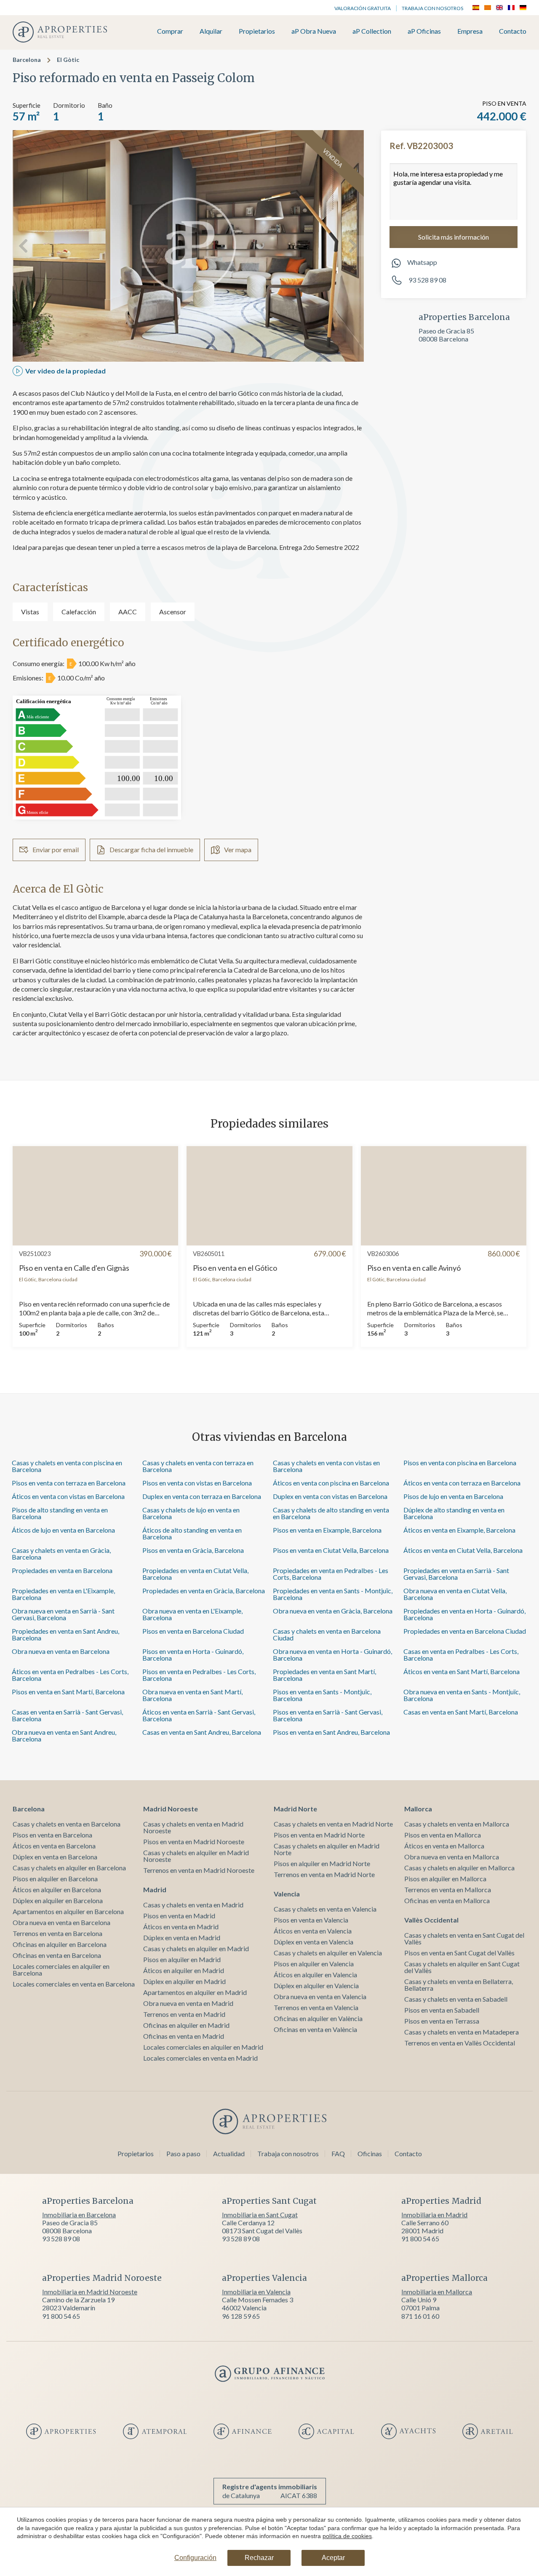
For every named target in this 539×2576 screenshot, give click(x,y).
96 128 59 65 (241, 2316)
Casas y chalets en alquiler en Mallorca (459, 1868)
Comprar (170, 31)
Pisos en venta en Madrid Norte (319, 1835)
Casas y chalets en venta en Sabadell (456, 1999)
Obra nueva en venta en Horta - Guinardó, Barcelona (332, 1655)
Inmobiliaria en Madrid (434, 2215)
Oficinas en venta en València (315, 2029)
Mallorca (418, 1809)
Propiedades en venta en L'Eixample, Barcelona (63, 1594)
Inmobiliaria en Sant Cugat (260, 2215)
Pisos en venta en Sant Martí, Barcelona (68, 1692)
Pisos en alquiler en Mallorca (445, 1879)
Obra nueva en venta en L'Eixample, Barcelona (192, 1614)
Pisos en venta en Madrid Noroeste (194, 1841)
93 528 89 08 (427, 280)
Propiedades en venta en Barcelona (62, 1570)
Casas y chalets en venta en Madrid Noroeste (193, 1827)
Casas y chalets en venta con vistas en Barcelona (326, 1466)
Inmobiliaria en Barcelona (79, 2215)
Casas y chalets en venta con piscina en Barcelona (67, 1466)
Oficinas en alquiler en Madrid (186, 2025)
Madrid (155, 1889)
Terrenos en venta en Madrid (184, 2014)
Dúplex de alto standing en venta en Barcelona (454, 1513)
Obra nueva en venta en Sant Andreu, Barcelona (64, 1735)
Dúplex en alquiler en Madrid (184, 1981)
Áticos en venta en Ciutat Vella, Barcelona (463, 1550)
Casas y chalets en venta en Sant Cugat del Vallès (464, 1938)
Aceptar (333, 2558)
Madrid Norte (295, 1809)
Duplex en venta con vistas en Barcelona (330, 1496)
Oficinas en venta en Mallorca (447, 1900)
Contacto (513, 31)
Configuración (195, 2558)
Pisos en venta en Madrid (179, 1916)
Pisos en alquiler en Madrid (182, 1959)
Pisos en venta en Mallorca (443, 1835)
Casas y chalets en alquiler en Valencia (328, 1953)
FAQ (338, 2153)
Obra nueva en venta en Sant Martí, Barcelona (192, 1695)
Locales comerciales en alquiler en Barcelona (61, 1969)
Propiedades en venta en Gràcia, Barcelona (204, 1591)
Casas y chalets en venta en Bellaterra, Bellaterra (459, 1985)
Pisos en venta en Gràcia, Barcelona (193, 1550)
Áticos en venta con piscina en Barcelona (331, 1483)
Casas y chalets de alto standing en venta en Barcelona (331, 1513)
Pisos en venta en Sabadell (442, 2010)
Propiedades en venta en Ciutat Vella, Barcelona (195, 1574)
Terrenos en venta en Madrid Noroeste (199, 1870)
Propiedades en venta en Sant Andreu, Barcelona (65, 1634)
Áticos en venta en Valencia (313, 1931)
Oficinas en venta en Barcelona (57, 1955)
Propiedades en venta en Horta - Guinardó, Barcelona (464, 1614)
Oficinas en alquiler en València (318, 2018)
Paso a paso (183, 2153)
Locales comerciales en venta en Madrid (200, 2058)
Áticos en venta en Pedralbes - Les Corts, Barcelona (70, 1675)
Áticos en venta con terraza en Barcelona (462, 1483)
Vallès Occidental (431, 1920)
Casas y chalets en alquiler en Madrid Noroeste (196, 1856)
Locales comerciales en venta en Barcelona (74, 1984)
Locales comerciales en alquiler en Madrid (203, 2047)
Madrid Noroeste (171, 1809)
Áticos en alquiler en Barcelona (57, 1889)
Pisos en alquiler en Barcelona (55, 1879)
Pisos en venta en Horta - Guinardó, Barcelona (193, 1655)
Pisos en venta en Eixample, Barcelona (327, 1530)
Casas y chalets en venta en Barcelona (67, 1824)
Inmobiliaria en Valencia (256, 2292)
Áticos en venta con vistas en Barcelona (68, 1496)
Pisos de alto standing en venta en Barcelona (60, 1513)
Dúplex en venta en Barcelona (55, 1857)
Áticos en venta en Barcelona (54, 1846)
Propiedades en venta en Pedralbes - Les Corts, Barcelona (331, 1574)
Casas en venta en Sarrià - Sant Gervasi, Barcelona (67, 1715)
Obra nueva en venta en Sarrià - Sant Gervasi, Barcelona (63, 1614)
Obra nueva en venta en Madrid (188, 2003)
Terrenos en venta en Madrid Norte (324, 1874)
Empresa (470, 31)
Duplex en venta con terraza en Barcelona (202, 1496)
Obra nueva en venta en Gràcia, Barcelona (333, 1611)
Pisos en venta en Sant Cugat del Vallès (459, 1953)
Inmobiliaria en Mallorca (437, 2292)
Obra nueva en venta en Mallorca (452, 1857)
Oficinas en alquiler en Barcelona (60, 1944)
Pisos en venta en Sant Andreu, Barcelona (331, 1732)
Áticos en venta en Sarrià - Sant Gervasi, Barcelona (199, 1715)
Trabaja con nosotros (432, 8)
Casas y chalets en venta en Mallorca (457, 1824)
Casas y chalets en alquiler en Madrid (196, 1948)
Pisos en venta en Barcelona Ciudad (193, 1631)
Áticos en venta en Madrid (181, 1927)
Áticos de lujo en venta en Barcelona (63, 1530)
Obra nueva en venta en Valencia (320, 1996)
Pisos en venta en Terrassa (442, 2021)
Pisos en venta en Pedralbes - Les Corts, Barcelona (199, 1675)
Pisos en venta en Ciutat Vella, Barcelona (331, 1550)
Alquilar (211, 31)
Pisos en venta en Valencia (311, 1920)
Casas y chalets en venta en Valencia (325, 1909)
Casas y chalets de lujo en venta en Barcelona (191, 1513)
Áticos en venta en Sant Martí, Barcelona (462, 1671)
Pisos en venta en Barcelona (52, 1835)
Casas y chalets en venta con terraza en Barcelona (198, 1466)
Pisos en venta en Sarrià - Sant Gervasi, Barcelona (328, 1715)
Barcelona (27, 60)
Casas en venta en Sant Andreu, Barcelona (202, 1732)
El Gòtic (68, 60)
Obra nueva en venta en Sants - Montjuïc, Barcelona (462, 1695)
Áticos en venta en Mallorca (444, 1846)
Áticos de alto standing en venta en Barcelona (192, 1533)
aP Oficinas (424, 31)
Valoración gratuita (363, 8)
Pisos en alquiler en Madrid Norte (322, 1863)
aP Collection (372, 31)
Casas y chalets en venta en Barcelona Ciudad (327, 1634)
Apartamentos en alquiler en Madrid (195, 1992)
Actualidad (229, 2153)
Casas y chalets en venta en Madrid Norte (333, 1824)
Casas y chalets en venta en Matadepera (462, 2032)
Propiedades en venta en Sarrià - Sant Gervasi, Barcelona (456, 1574)
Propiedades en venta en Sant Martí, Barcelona (324, 1675)
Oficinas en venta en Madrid (184, 2036)
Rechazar (259, 2558)
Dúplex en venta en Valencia (314, 1942)
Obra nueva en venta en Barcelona (61, 1651)
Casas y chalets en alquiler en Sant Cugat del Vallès (462, 1967)
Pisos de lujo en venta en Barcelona (453, 1496)
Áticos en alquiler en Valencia (315, 1975)
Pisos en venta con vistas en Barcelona (197, 1483)
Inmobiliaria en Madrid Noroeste (90, 2292)
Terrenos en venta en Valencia (316, 2007)
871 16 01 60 (420, 2316)
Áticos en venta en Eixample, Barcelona (459, 1530)
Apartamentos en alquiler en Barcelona (68, 1911)
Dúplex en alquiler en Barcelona (58, 1900)
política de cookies (347, 2536)
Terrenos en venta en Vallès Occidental (460, 2043)
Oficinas (370, 2153)
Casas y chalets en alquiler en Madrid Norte (327, 1849)
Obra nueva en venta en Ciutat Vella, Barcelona (455, 1594)
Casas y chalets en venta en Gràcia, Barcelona (61, 1553)
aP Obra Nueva (314, 31)
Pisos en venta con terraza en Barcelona (69, 1483)
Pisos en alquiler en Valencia (314, 1964)
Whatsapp (422, 262)
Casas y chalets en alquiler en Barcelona (69, 1868)
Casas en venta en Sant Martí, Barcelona (461, 1712)
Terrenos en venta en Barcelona (57, 1933)
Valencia (287, 1894)
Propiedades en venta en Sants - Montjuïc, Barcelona (333, 1594)
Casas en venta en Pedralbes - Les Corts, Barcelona (461, 1655)
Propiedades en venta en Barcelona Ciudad (465, 1631)
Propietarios (257, 31)
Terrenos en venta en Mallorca (448, 1889)
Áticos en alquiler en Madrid (184, 1970)
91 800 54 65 (420, 2239)
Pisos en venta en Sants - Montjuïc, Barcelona (322, 1695)
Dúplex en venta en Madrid (182, 1937)
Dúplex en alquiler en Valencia (316, 1985)
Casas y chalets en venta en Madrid (193, 1905)
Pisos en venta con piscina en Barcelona (460, 1463)
